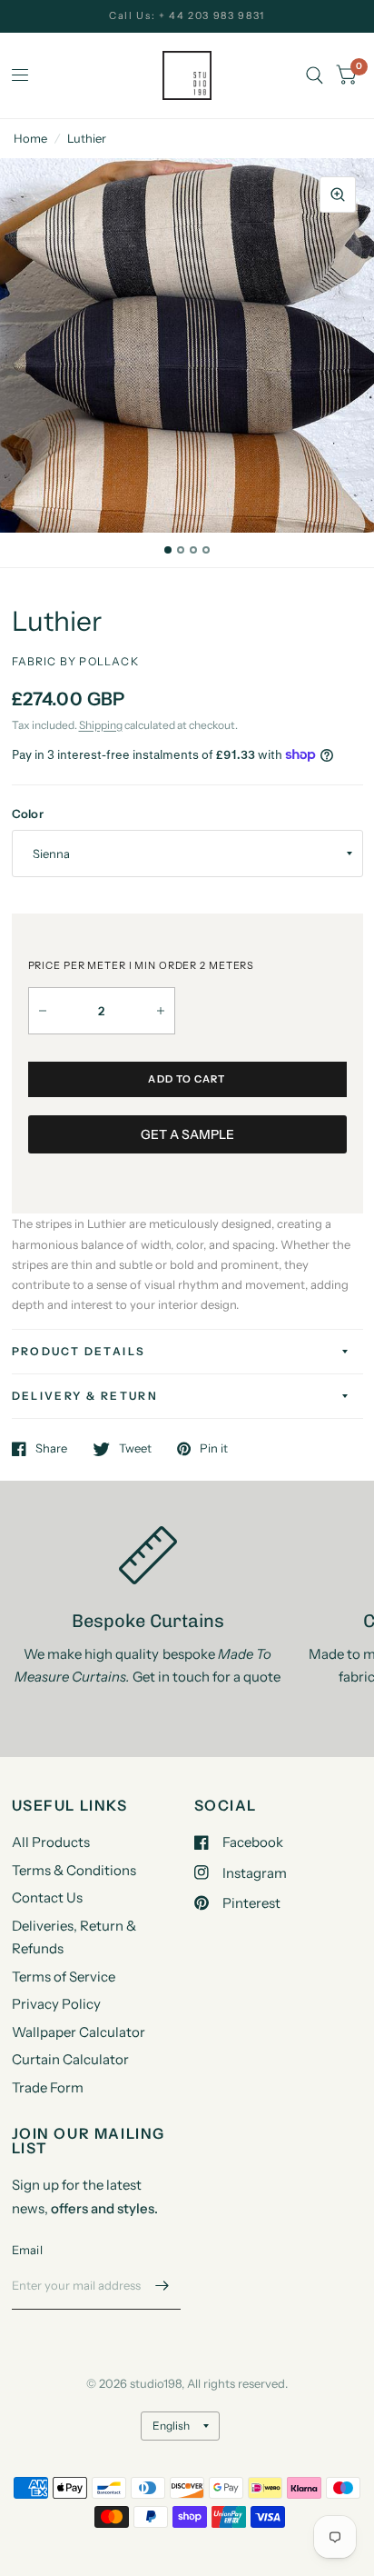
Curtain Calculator (70, 2059)
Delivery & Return (85, 1396)
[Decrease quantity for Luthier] (43, 1011)
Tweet (135, 1449)
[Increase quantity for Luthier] (161, 1011)
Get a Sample (187, 1134)
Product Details (79, 1351)
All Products (51, 1842)
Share (51, 1449)
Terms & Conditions (74, 1870)
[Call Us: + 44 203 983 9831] (187, 16)
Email (27, 2250)
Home (30, 138)
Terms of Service (64, 1977)
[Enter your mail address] (162, 2286)
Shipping (101, 725)
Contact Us (47, 1897)
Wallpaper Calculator (79, 2032)
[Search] (315, 75)
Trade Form (48, 2087)
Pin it (214, 1449)
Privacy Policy (56, 2004)
